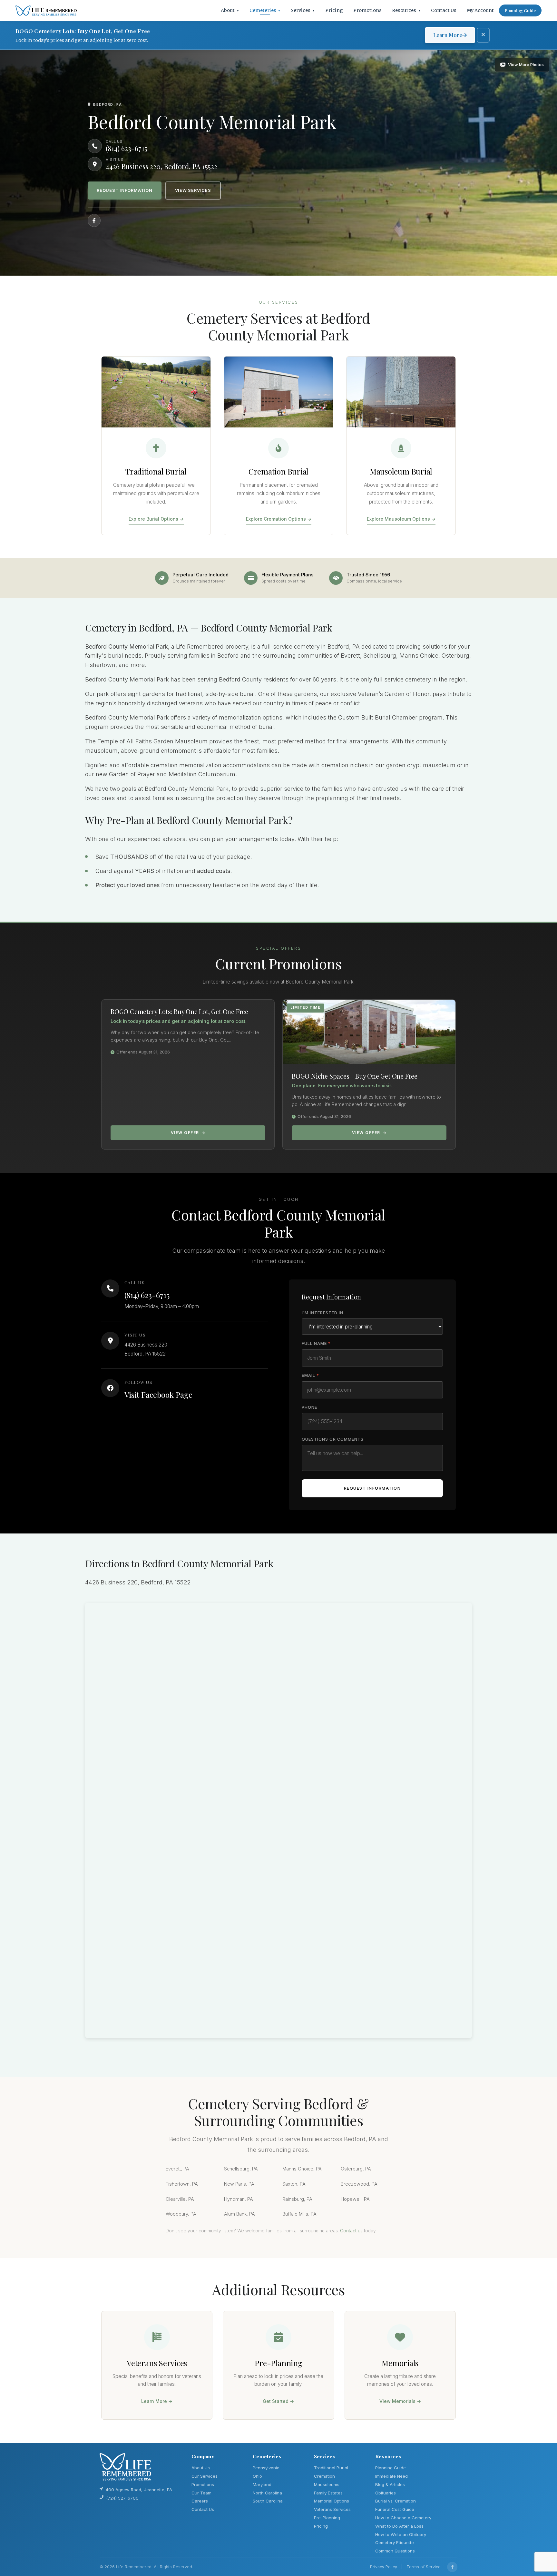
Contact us (351, 2231)
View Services (193, 190)
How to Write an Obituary (401, 2534)
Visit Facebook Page (158, 1395)
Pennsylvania (266, 2468)
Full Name (316, 1343)
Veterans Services (332, 2509)
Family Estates (328, 2493)
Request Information (125, 190)
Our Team (201, 2493)
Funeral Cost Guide (395, 2509)
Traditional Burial (331, 2468)
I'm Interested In (322, 1313)
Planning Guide (520, 10)
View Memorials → (400, 2401)
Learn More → (157, 2401)
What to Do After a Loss (399, 2526)
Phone (309, 1407)
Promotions (367, 10)
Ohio (257, 2476)
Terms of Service (424, 2567)
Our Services (205, 2476)
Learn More (448, 35)
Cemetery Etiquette (395, 2542)
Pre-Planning (327, 2518)
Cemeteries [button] (265, 10)
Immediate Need (391, 2476)
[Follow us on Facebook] (94, 220)
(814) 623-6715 (147, 1295)
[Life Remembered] (46, 11)
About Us (201, 2468)
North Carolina (267, 2493)
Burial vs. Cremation (396, 2501)
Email (310, 1375)
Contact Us (444, 10)
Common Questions (395, 2551)
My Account (480, 10)
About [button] (230, 10)
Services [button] (303, 10)
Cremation (324, 2476)
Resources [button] (406, 10)
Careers (200, 2501)
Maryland (262, 2484)
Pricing (334, 10)
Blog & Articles (390, 2484)
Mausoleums (327, 2484)
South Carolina (268, 2501)
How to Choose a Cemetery (403, 2518)
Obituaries (386, 2493)
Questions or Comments (333, 1439)
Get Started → (278, 2401)
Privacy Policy (384, 2567)
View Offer (185, 1133)
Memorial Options (332, 2501)
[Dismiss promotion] (483, 35)
